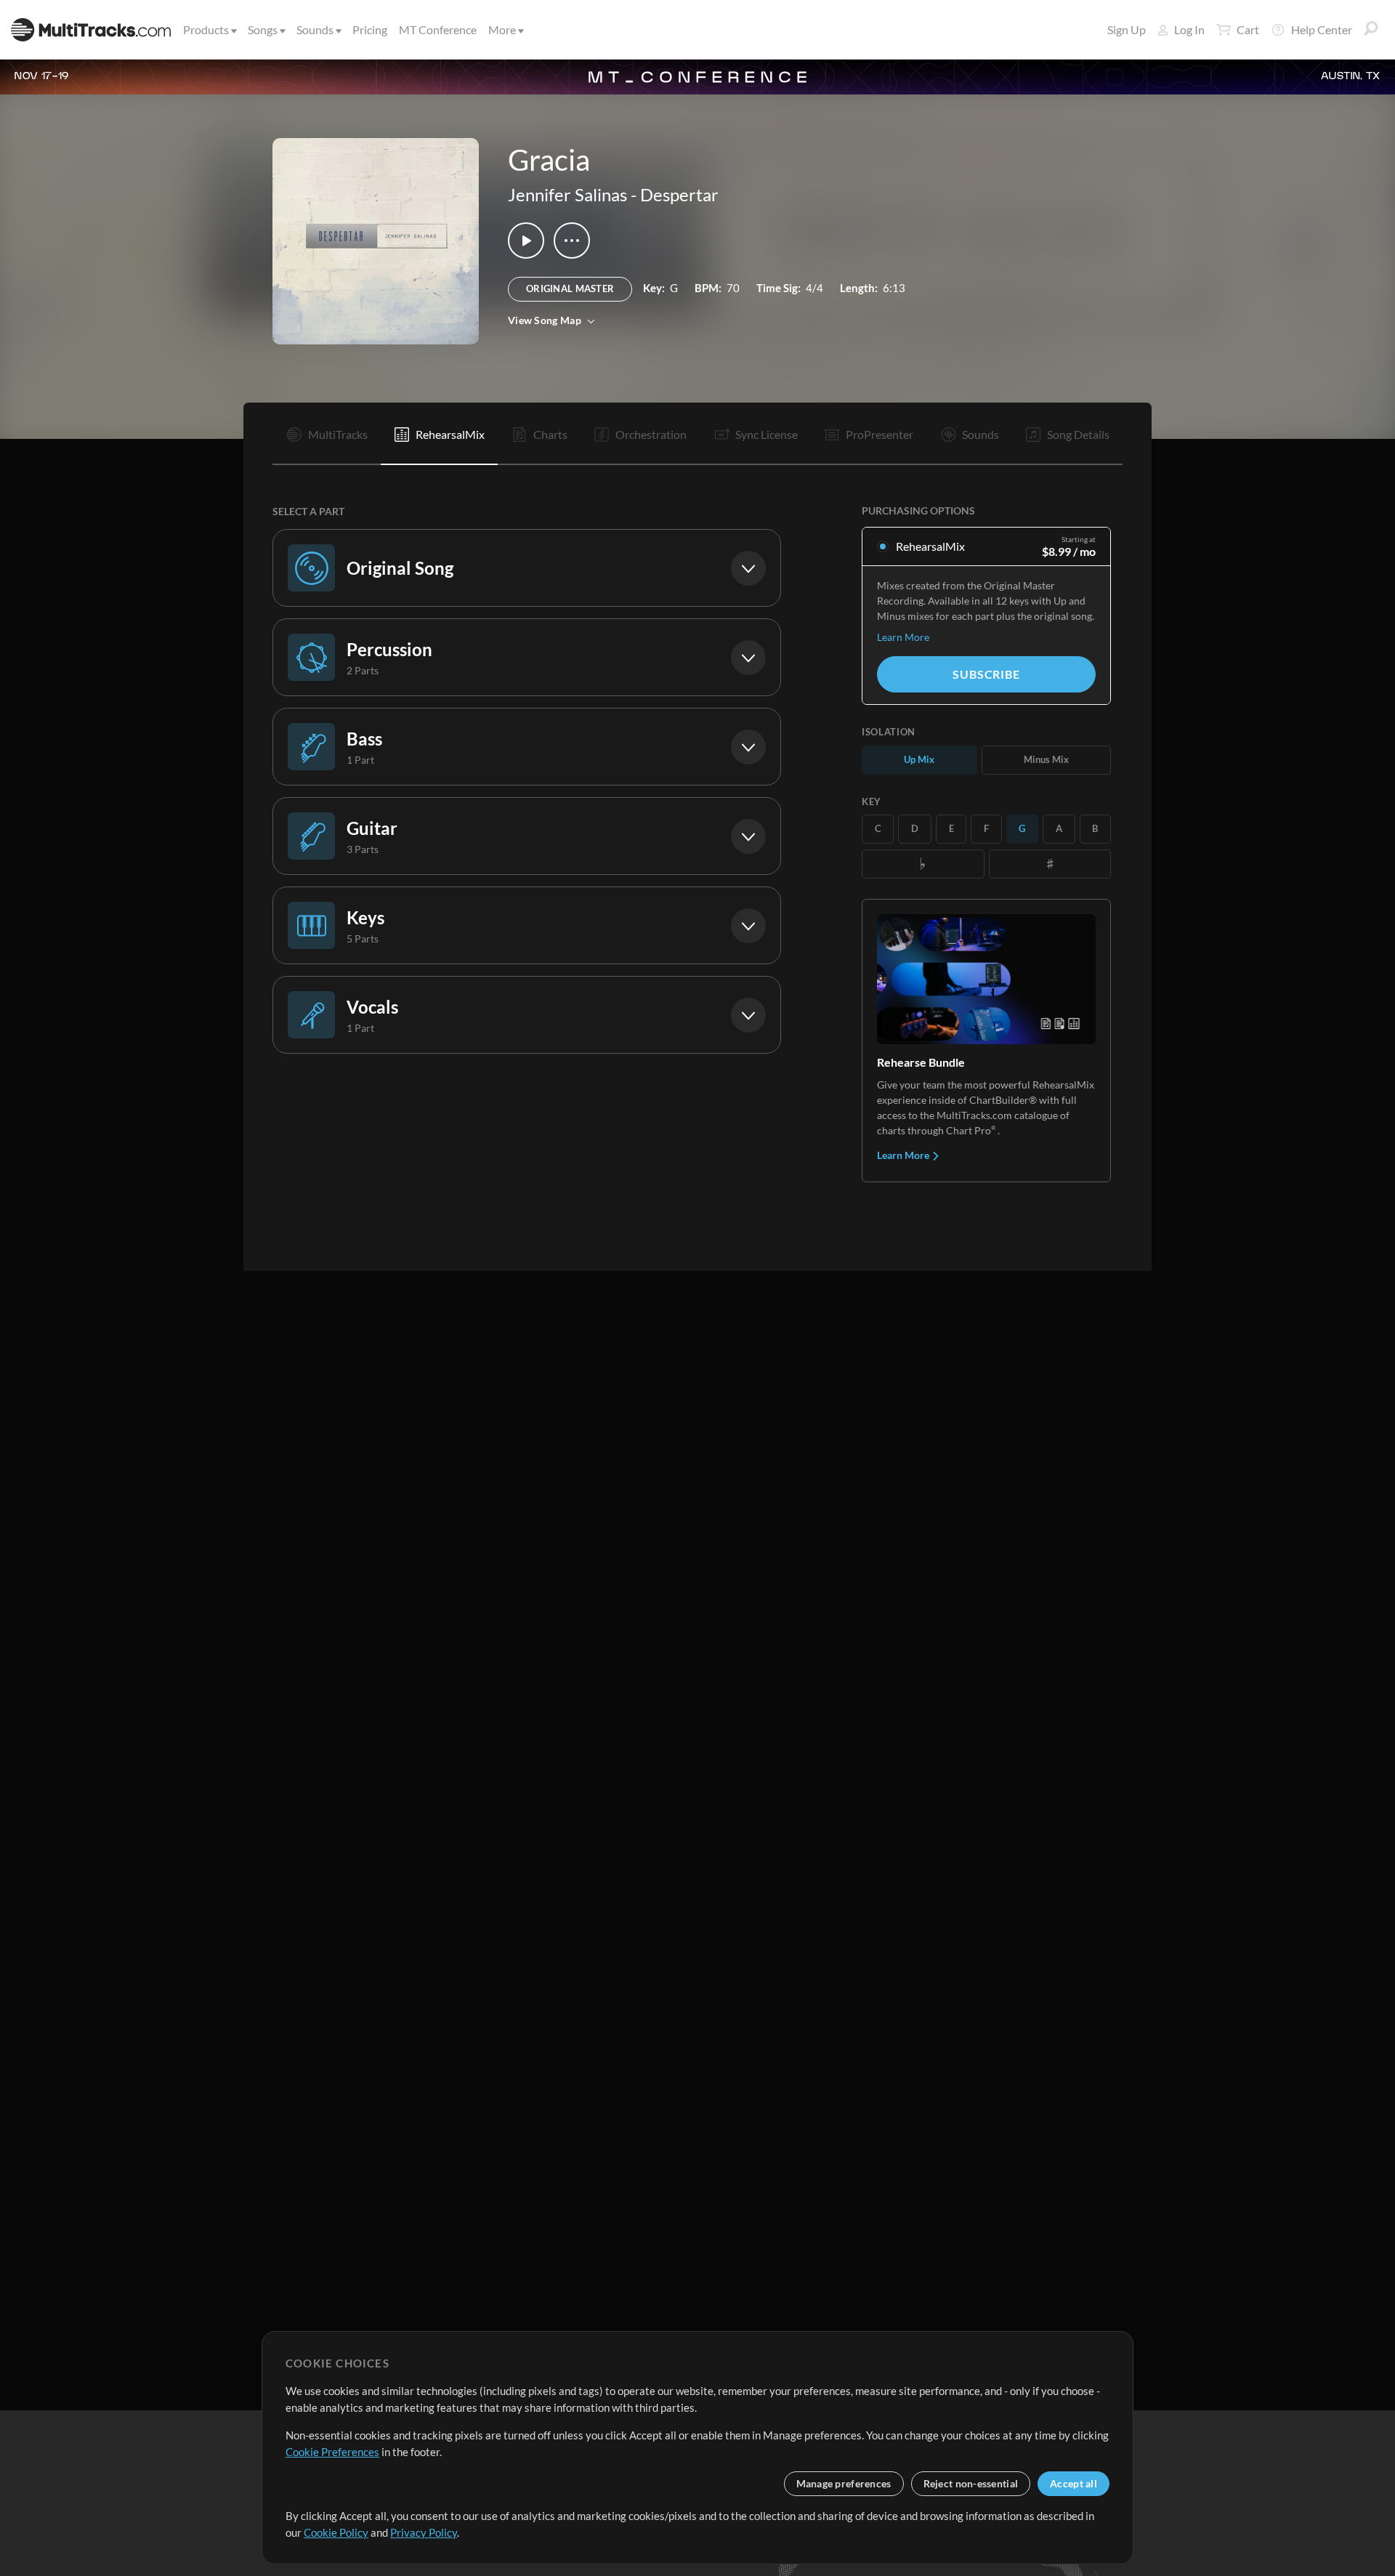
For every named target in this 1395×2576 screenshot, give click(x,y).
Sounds (315, 29)
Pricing (370, 29)
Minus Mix (1046, 759)
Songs (263, 29)
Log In (1189, 29)
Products (206, 29)
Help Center (1322, 29)
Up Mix (919, 759)
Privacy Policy (424, 2532)
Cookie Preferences (332, 2452)
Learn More (903, 637)
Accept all (1073, 2483)
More (502, 29)
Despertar (679, 194)
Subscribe (986, 674)
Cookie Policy (336, 2532)
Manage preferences (844, 2483)
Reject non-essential (971, 2483)
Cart (1248, 29)
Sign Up (1127, 29)
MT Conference (438, 29)
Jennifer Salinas (567, 194)
